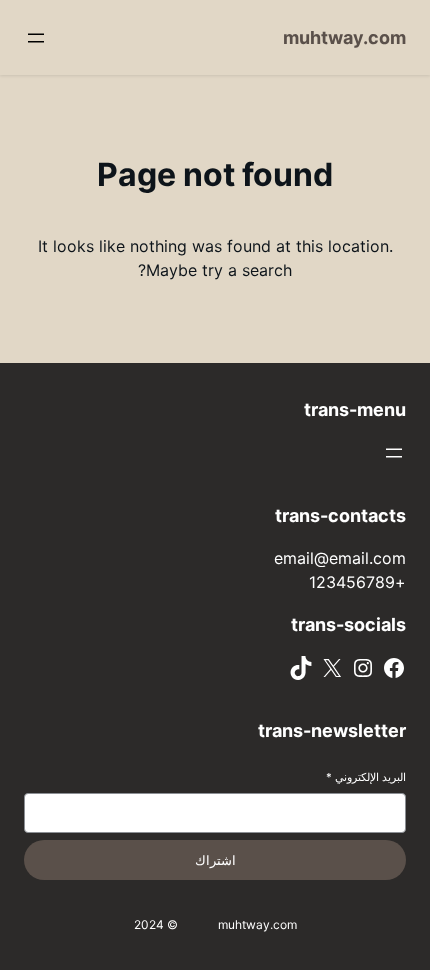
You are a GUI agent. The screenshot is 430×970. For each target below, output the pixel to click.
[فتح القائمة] (36, 38)
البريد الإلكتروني (366, 777)
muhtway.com (344, 37)
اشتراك (215, 860)
